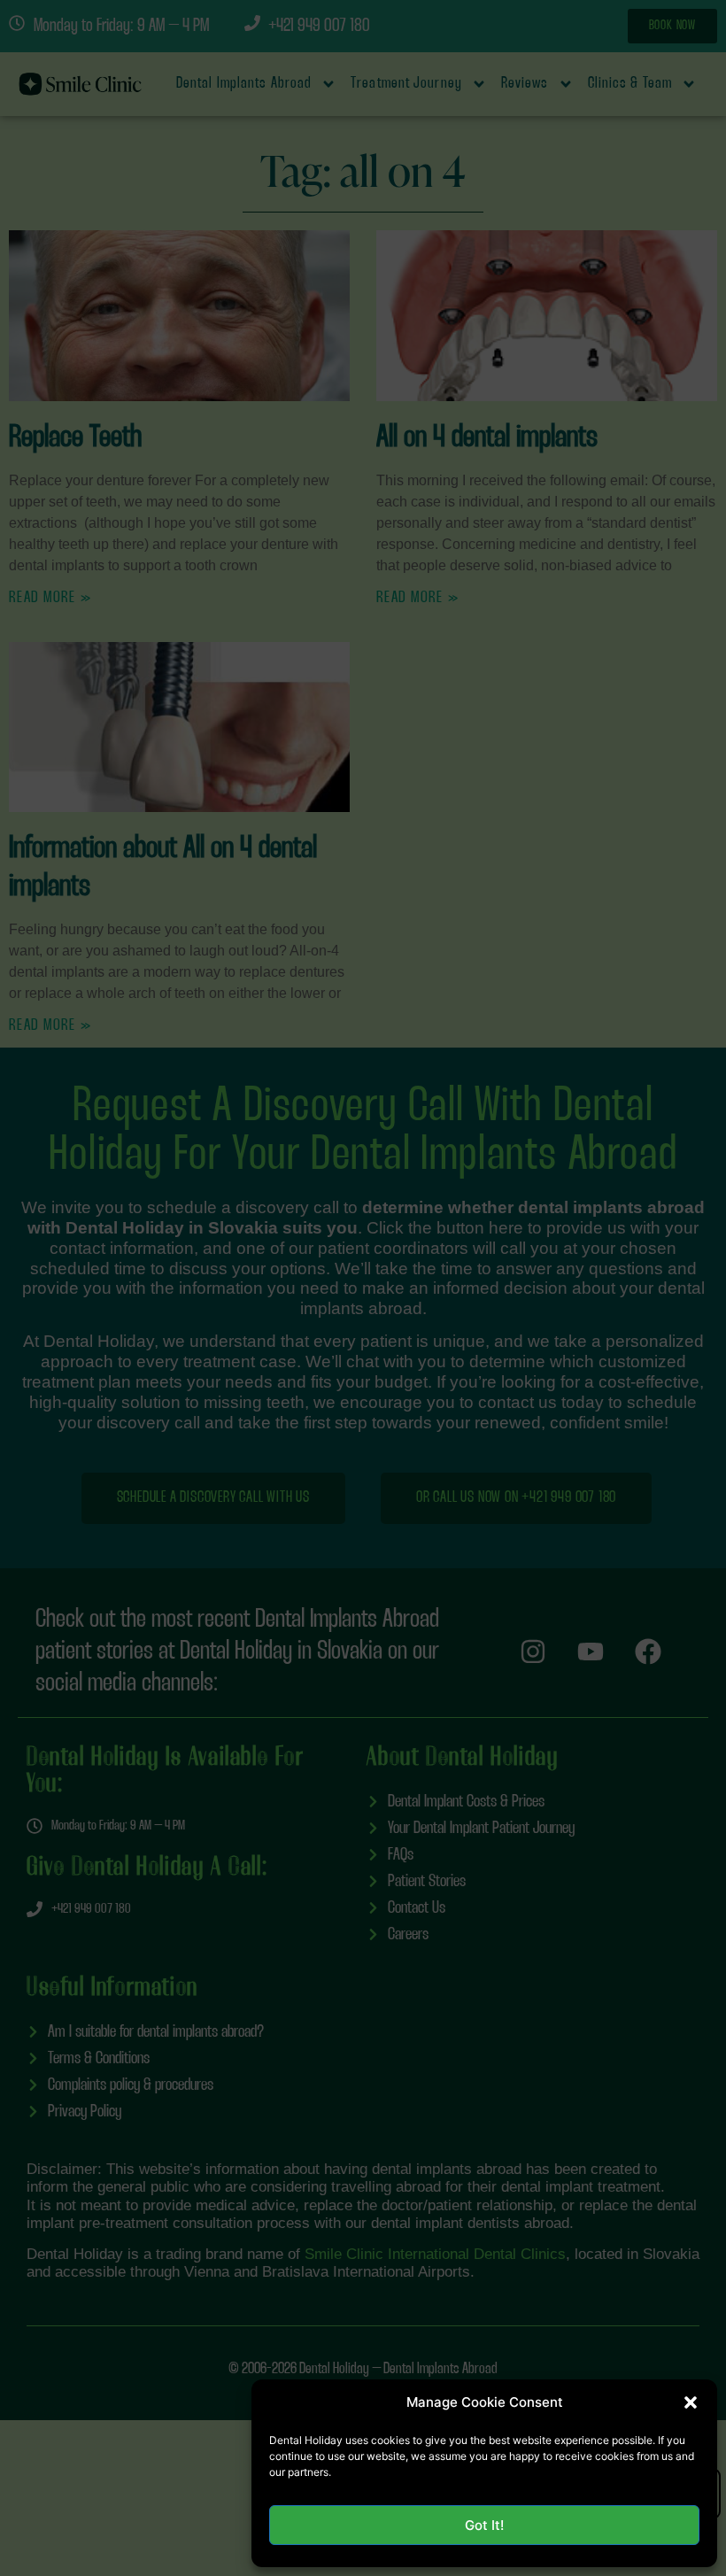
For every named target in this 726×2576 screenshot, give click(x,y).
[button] (691, 2402)
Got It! (484, 2525)
